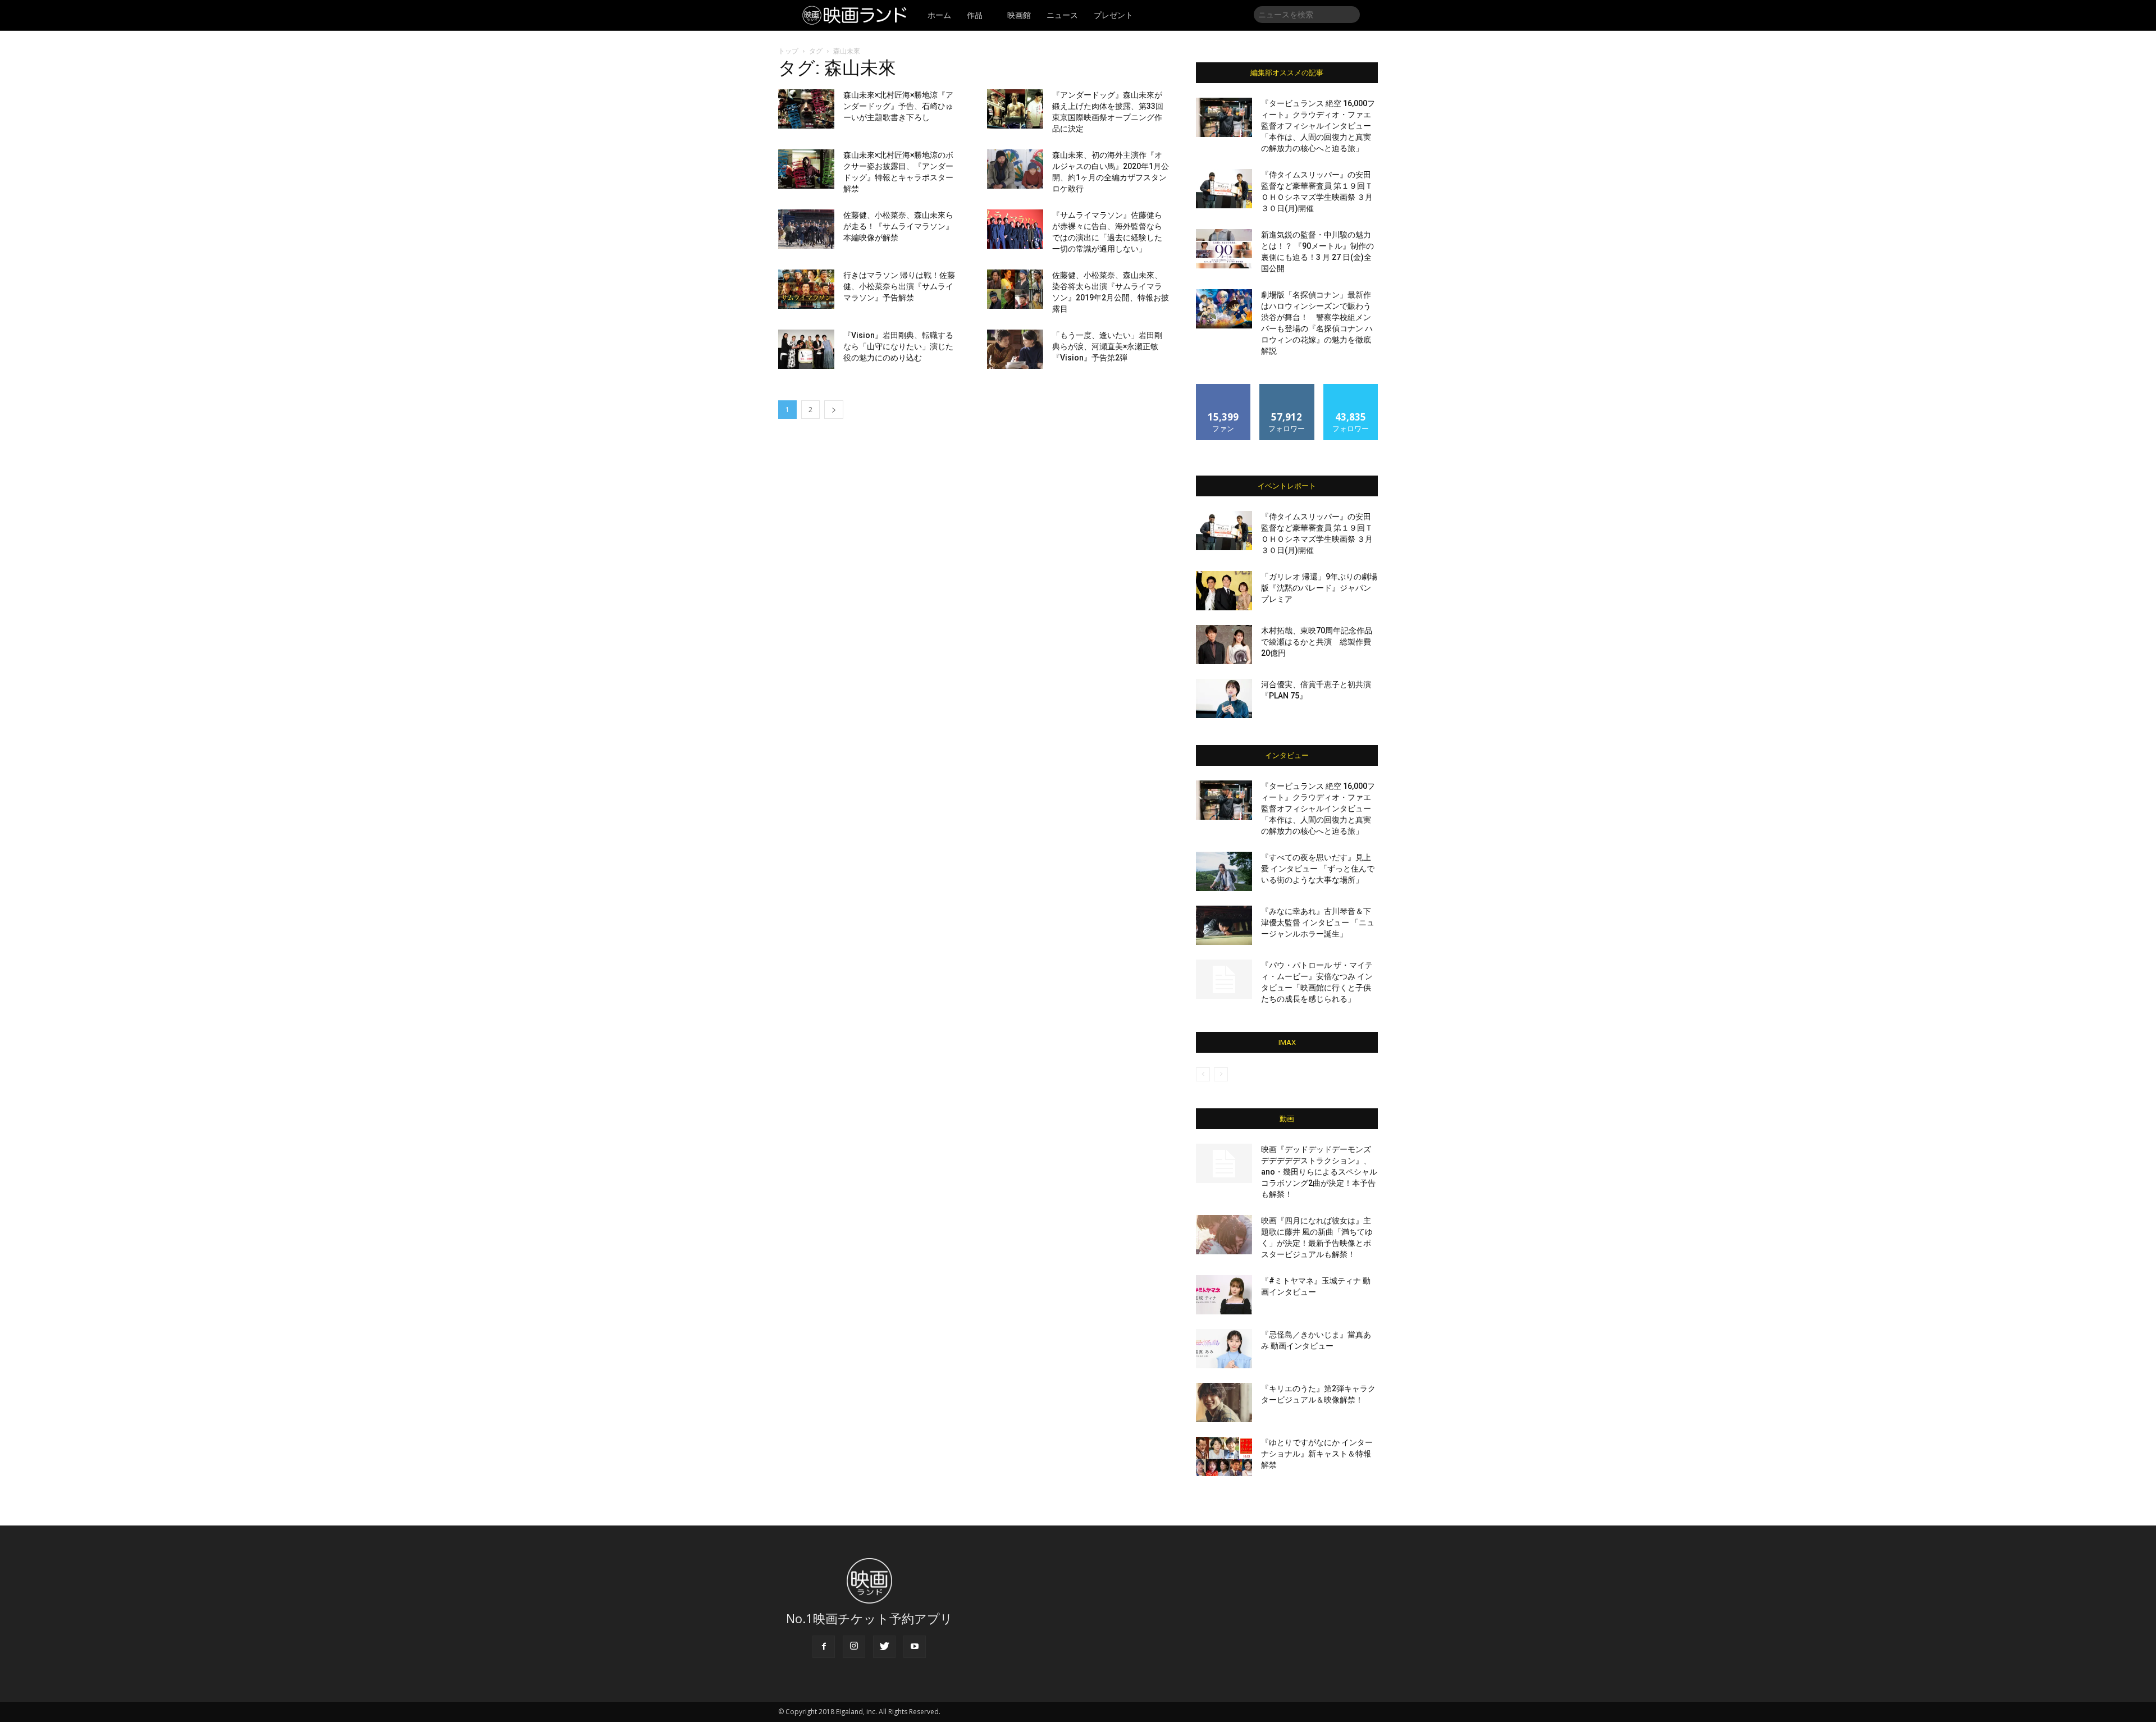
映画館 (1019, 15)
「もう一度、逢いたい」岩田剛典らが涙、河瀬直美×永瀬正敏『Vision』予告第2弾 (1107, 346)
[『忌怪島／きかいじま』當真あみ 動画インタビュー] (1224, 1349)
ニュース (1062, 15)
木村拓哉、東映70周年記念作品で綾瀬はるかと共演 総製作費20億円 (1317, 642)
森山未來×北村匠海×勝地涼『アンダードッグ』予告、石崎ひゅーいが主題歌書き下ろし (898, 106)
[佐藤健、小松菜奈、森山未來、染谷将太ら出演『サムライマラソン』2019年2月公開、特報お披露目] (1015, 289)
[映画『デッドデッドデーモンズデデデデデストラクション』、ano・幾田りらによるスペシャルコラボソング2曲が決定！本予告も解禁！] (1224, 1163)
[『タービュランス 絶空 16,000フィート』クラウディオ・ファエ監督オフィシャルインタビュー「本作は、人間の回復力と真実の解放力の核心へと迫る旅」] (1224, 117)
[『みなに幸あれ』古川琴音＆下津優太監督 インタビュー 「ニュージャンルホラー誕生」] (1224, 925)
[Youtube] (915, 1647)
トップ (788, 51)
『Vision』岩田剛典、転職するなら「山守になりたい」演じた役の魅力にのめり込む (898, 346)
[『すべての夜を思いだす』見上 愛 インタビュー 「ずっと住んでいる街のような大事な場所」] (1224, 871)
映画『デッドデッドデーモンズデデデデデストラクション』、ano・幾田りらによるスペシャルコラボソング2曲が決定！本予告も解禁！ (1319, 1172)
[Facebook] (824, 1647)
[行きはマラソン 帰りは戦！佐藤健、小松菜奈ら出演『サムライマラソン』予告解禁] (806, 289)
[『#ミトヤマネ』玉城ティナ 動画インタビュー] (1224, 1295)
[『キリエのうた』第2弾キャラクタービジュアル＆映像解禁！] (1224, 1403)
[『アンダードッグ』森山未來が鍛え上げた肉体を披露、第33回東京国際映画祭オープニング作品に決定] (1015, 109)
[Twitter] (884, 1647)
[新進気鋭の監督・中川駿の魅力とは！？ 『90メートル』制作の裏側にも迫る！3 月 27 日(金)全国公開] (1224, 249)
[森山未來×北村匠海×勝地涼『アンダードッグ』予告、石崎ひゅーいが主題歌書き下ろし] (806, 109)
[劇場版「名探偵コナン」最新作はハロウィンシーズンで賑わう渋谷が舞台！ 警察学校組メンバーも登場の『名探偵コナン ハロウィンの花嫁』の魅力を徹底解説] (1224, 309)
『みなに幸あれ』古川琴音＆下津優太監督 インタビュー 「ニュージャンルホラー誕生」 (1318, 922)
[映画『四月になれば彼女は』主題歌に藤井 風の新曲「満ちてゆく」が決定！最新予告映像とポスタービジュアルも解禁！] (1224, 1235)
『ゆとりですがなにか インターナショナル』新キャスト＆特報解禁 (1317, 1454)
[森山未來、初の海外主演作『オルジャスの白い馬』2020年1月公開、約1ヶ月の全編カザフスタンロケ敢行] (1015, 169)
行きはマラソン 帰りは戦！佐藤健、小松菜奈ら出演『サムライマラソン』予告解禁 (899, 286)
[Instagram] (854, 1647)
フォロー (1287, 388)
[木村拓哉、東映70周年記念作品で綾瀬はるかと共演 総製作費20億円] (1224, 645)
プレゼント (1113, 15)
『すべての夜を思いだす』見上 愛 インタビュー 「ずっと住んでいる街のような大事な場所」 (1318, 869)
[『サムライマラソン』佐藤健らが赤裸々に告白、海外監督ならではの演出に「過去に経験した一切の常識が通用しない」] (1015, 229)
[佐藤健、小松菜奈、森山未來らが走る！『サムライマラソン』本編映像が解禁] (806, 229)
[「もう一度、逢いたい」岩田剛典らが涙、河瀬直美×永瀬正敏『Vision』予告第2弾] (1015, 349)
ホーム (939, 15)
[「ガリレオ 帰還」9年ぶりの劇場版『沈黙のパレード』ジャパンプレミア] (1224, 591)
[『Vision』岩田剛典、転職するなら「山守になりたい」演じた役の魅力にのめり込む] (806, 349)
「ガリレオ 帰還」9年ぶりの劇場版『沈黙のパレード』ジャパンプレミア (1319, 588)
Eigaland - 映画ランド (858, 15)
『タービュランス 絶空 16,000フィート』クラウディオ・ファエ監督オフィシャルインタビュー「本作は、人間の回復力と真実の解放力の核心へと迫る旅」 (1318, 126)
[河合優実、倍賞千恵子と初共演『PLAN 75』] (1224, 698)
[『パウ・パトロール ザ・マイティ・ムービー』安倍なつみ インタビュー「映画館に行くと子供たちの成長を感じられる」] (1224, 979)
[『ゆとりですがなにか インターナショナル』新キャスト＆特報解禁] (1224, 1456)
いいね (1224, 388)
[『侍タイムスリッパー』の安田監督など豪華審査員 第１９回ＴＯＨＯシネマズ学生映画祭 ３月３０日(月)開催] (1224, 189)
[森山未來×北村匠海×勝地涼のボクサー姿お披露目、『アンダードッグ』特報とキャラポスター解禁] (806, 169)
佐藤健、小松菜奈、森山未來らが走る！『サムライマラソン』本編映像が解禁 (898, 226)
